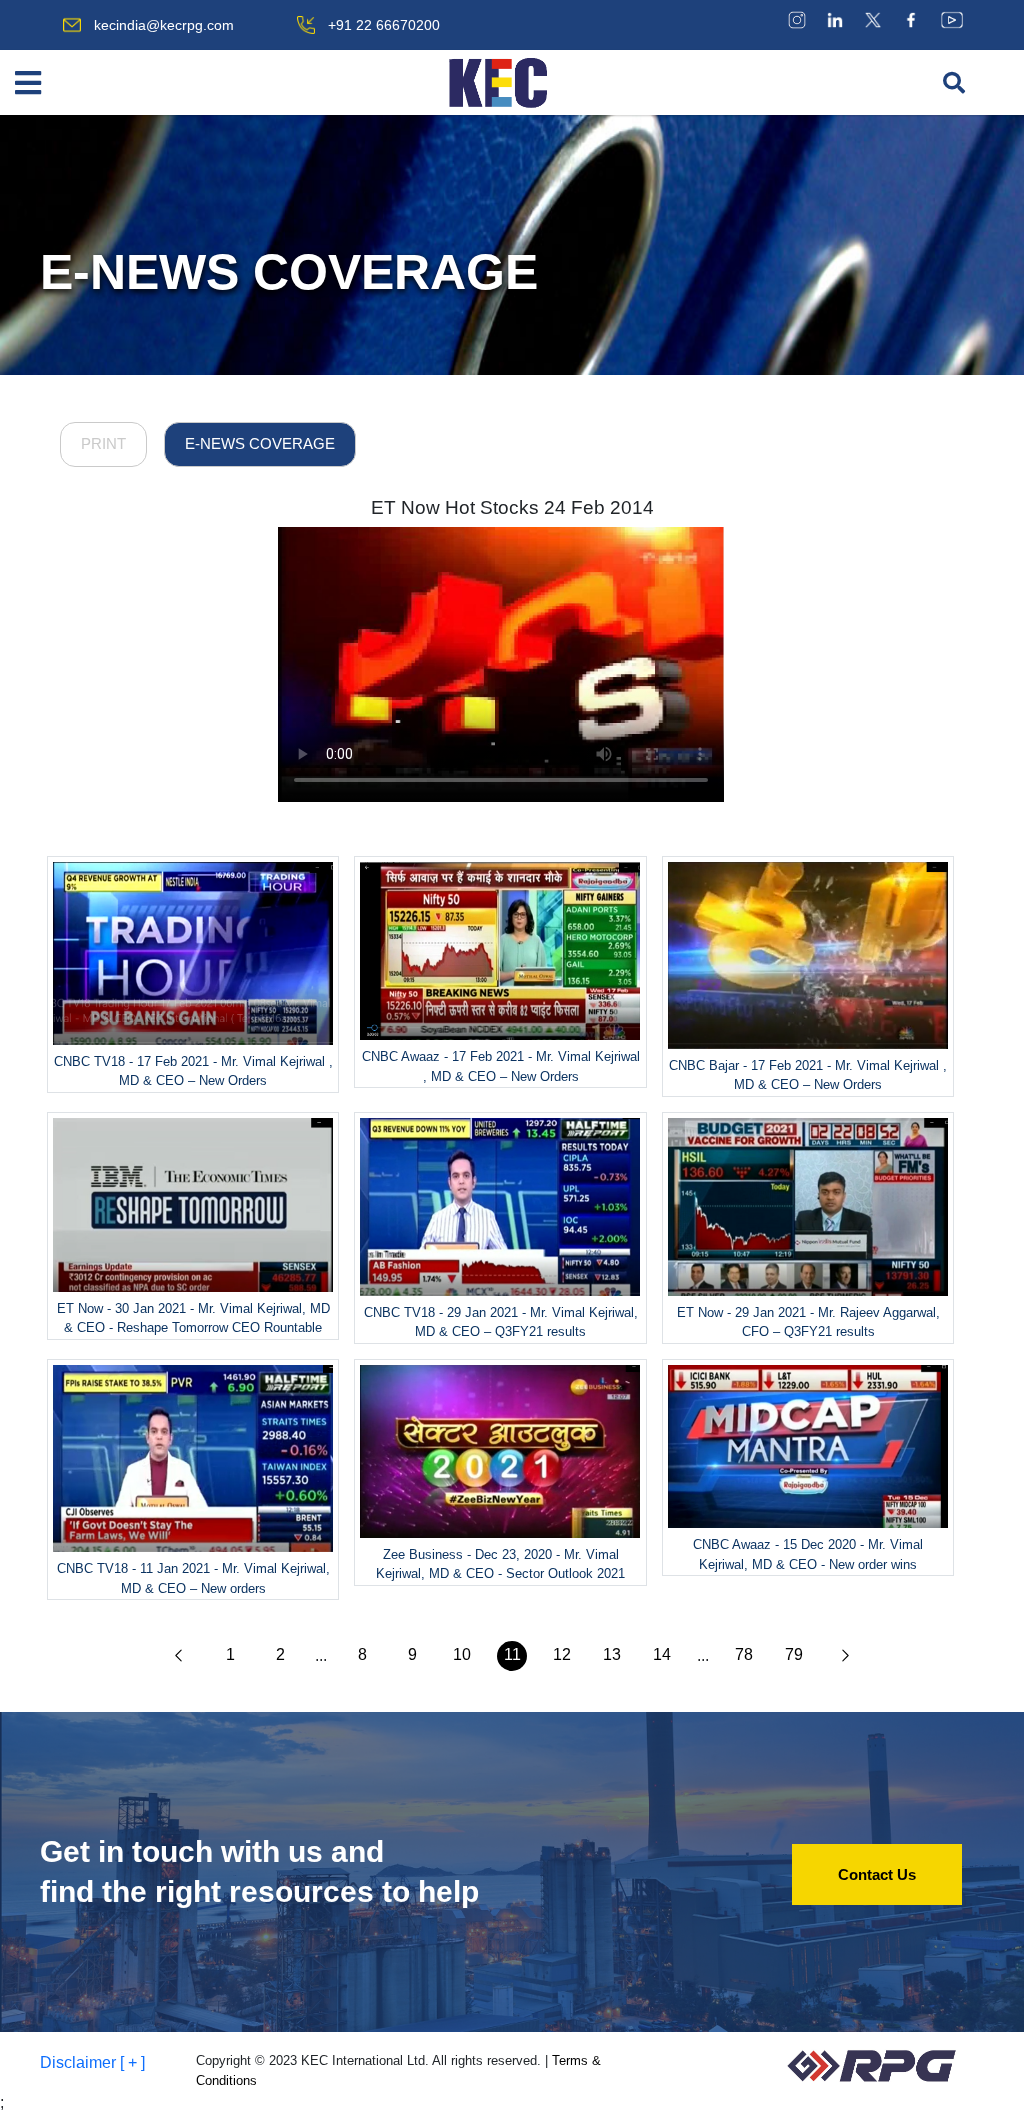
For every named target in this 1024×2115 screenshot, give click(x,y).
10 (462, 1654)
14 (662, 1654)
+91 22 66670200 (384, 25)
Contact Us (877, 1874)
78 (744, 1654)
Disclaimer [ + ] (92, 2062)
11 (512, 1654)
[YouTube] (952, 19)
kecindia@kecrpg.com (164, 25)
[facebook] (911, 19)
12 (562, 1654)
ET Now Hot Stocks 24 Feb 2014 (512, 507)
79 (794, 1654)
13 (612, 1654)
